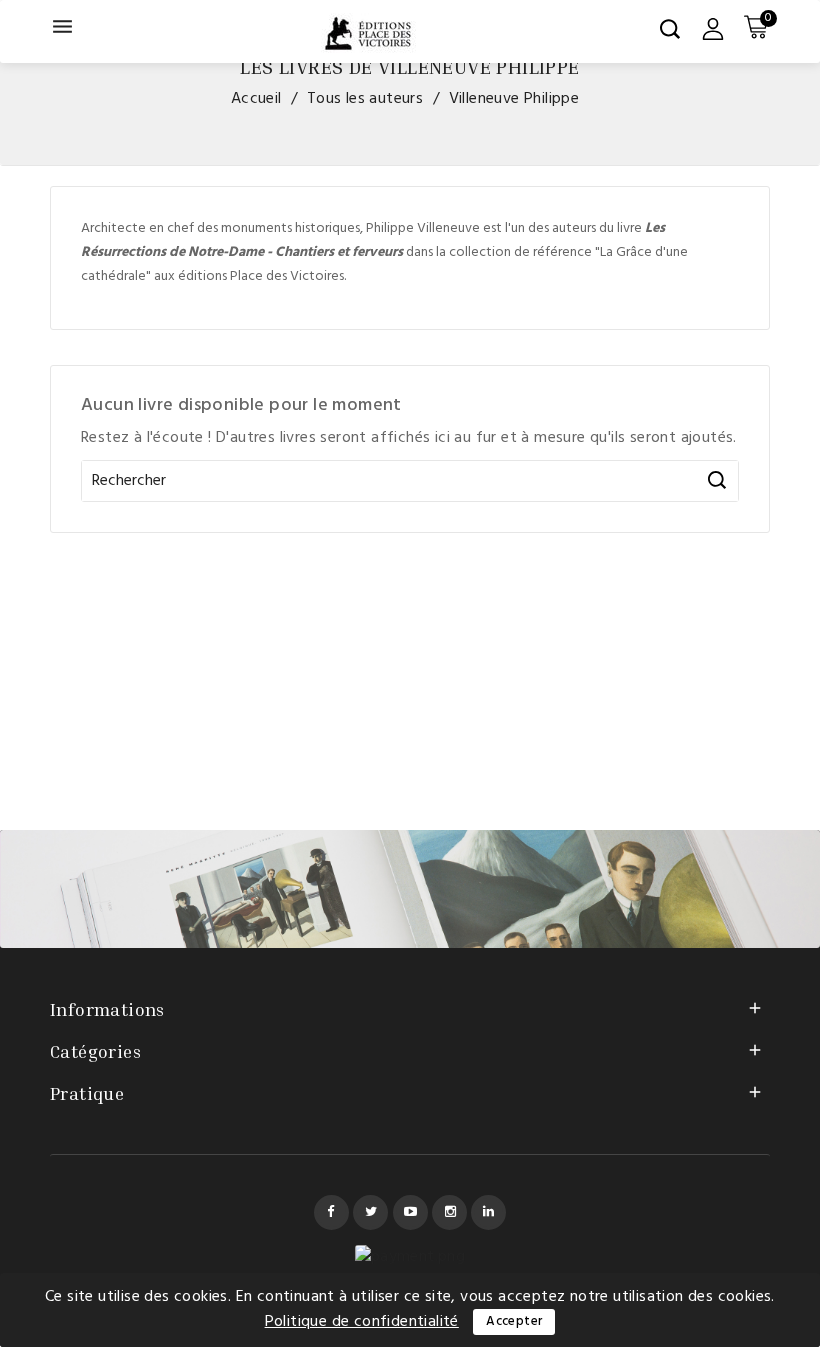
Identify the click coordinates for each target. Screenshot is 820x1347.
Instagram (449, 1212)
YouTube (410, 1212)
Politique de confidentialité (362, 1322)
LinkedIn (488, 1212)
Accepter (514, 1321)
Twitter (370, 1212)
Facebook (331, 1212)
